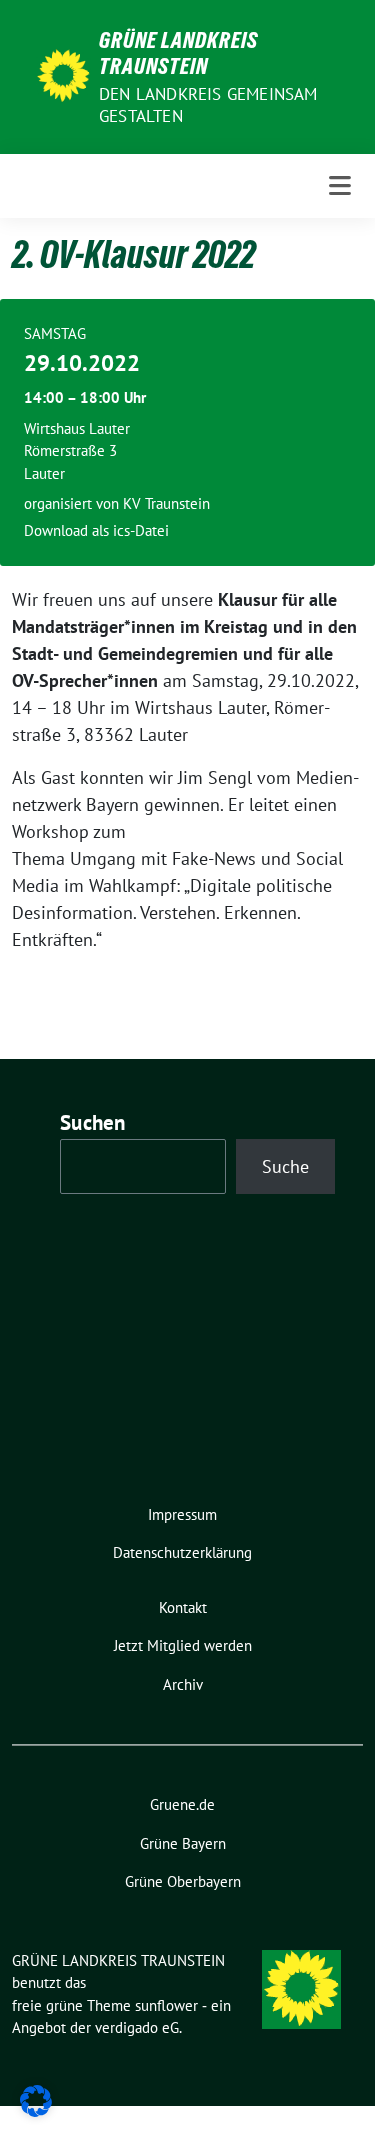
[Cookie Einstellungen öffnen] (36, 2099)
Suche (285, 1166)
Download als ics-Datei (96, 530)
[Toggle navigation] (340, 186)
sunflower (166, 2005)
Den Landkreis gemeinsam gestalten (208, 105)
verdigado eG (137, 2027)
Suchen (93, 1122)
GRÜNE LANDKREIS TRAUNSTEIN (178, 53)
